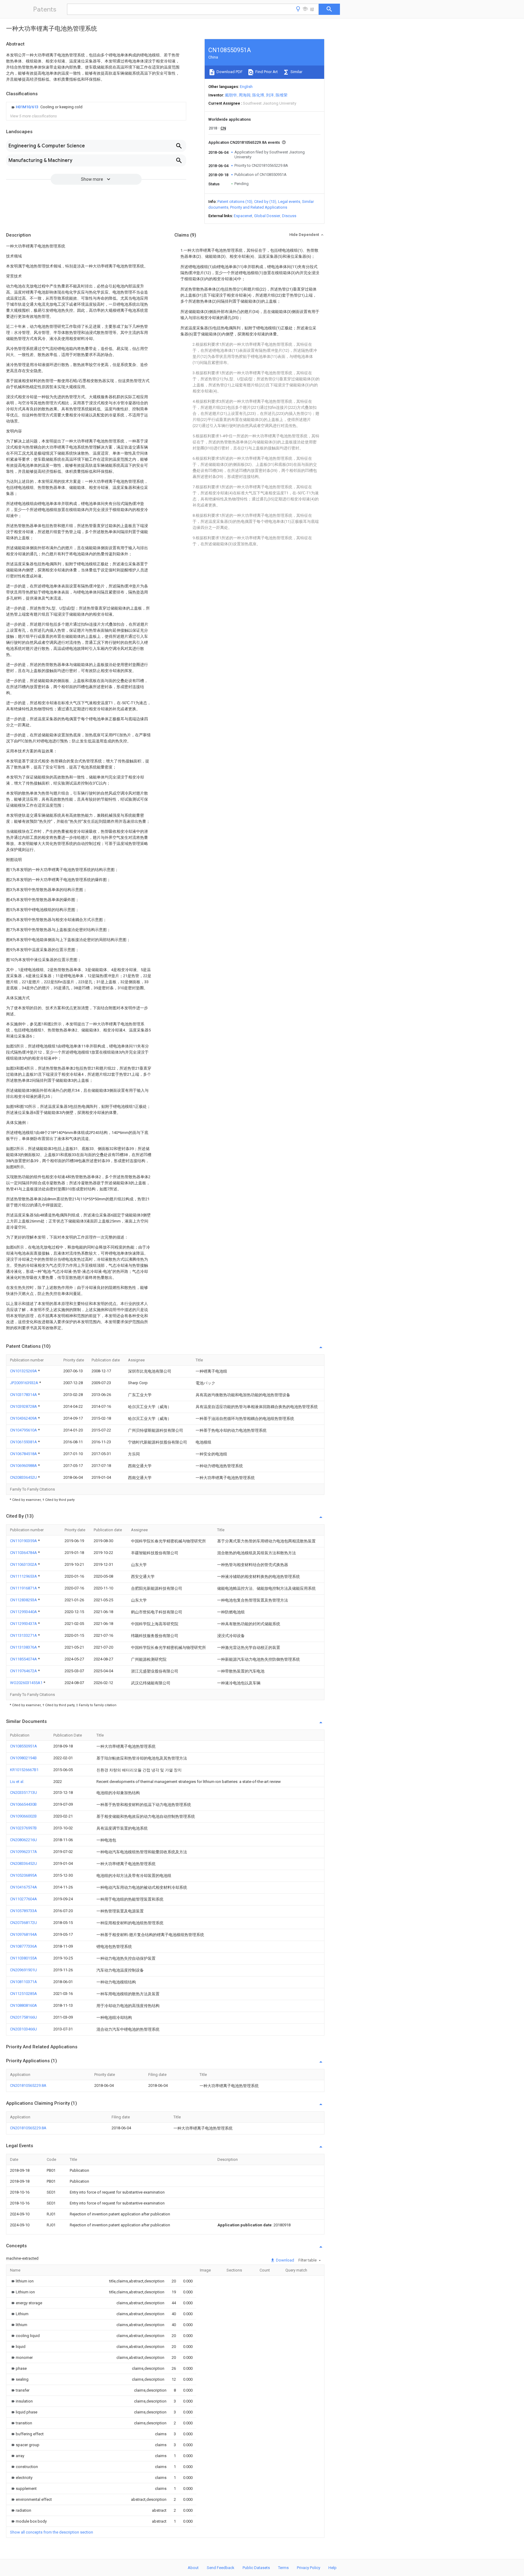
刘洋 (270, 95)
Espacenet (243, 216)
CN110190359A (24, 1541)
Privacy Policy (309, 2568)
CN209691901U (24, 1970)
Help (333, 2568)
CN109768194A (24, 1934)
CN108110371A (24, 1982)
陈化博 (258, 95)
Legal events (289, 202)
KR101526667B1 (24, 1770)
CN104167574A (24, 1887)
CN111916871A (24, 1588)
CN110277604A (24, 1899)
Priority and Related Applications (259, 207)
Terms (283, 2568)
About (193, 2568)
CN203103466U (24, 2029)
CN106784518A (24, 1454)
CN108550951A (24, 1746)
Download (285, 2260)
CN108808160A (24, 2005)
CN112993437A (24, 1624)
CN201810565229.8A (28, 2085)
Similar (296, 72)
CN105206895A (24, 1875)
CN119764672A (24, 1671)
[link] (46, 107)
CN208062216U (24, 1840)
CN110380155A (24, 1958)
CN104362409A (24, 1418)
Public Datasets (256, 2568)
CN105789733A (24, 1911)
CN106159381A (24, 1442)
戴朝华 (231, 95)
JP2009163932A (25, 1383)
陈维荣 (282, 95)
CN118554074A (24, 1659)
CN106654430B (23, 1804)
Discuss (289, 216)
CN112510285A (24, 1994)
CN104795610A (24, 1430)
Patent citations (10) (235, 202)
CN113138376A (24, 1647)
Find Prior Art (266, 72)
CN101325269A (24, 1371)
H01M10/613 (27, 107)
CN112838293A (24, 1600)
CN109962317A (24, 1852)
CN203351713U (24, 1792)
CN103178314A (24, 1395)
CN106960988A (24, 1466)
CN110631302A (24, 1564)
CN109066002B (23, 1816)
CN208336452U (24, 1477)
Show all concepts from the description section (52, 2532)
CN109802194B (23, 1758)
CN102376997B (23, 1828)
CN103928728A (24, 1406)
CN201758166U (24, 2017)
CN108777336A (24, 1946)
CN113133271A (24, 1635)
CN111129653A (24, 1576)
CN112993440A (24, 1612)
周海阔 (245, 95)
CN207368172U (24, 1923)
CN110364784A (24, 1553)
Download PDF (229, 72)
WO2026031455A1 (27, 1683)
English (246, 87)
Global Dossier (267, 216)
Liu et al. (17, 1782)
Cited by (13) (265, 202)
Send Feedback (221, 2568)
